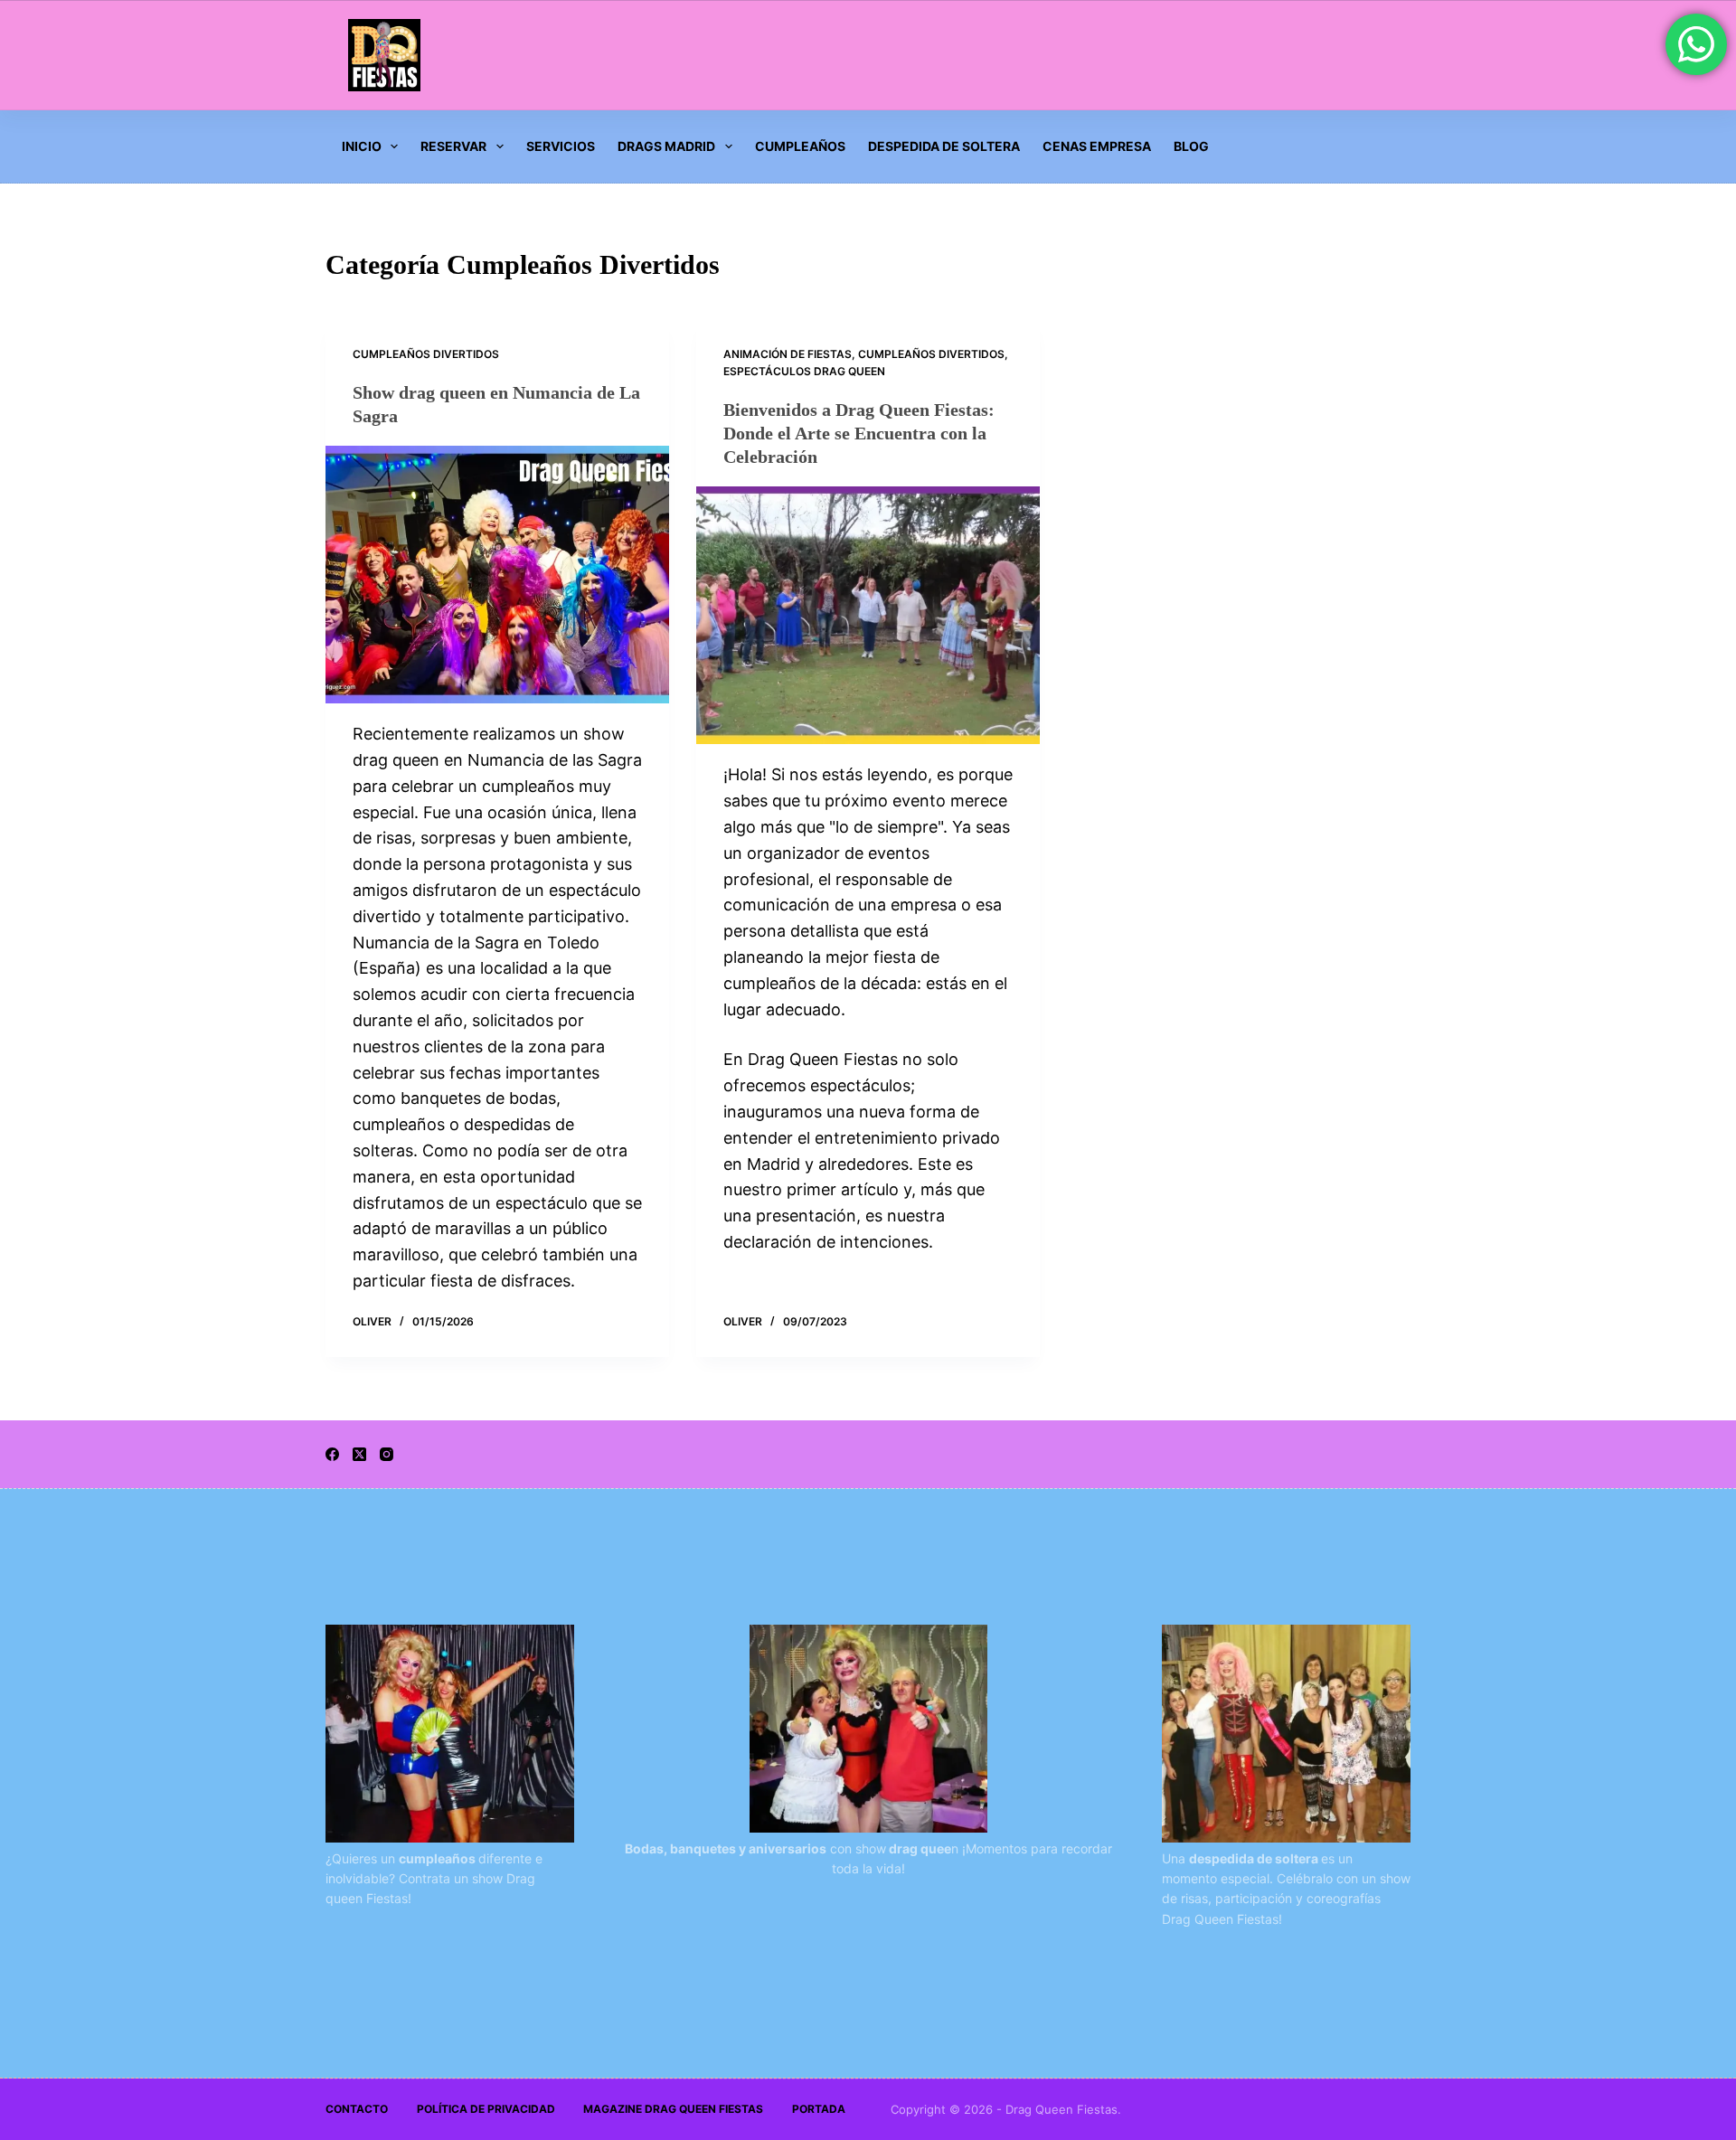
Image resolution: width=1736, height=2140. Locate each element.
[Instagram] (387, 1454)
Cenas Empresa (1097, 146)
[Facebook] (332, 1454)
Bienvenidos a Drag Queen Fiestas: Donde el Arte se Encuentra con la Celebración (859, 433)
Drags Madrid (666, 146)
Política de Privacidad (486, 2109)
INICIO (362, 146)
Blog (1191, 146)
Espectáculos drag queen (804, 371)
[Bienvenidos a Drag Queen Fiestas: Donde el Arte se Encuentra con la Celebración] (868, 615)
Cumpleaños (800, 146)
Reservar (453, 146)
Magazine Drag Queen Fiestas (673, 2109)
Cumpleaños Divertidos (426, 354)
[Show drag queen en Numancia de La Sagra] (497, 575)
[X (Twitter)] (359, 1454)
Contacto (357, 2109)
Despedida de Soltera (944, 146)
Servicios (561, 146)
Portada (819, 2109)
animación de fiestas (788, 354)
